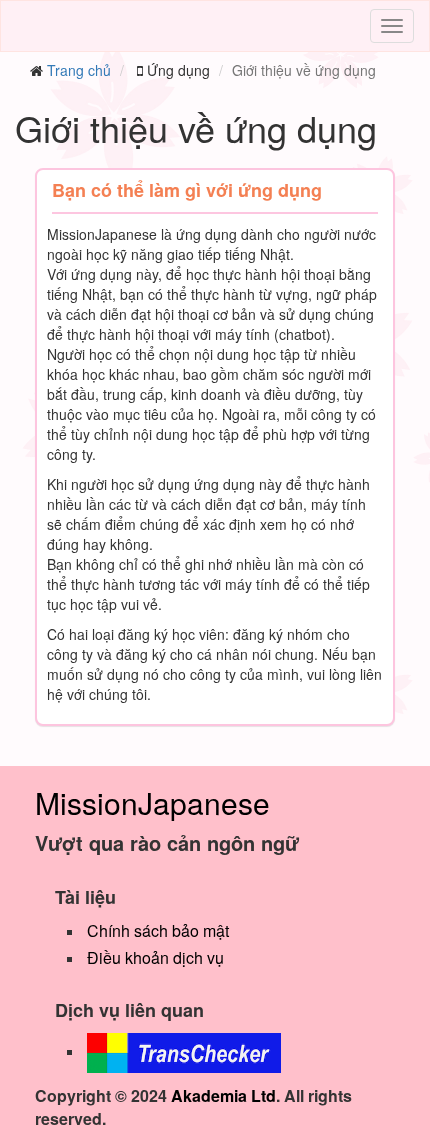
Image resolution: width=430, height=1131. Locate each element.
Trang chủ (79, 70)
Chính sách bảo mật (158, 930)
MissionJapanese (152, 802)
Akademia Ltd (223, 1095)
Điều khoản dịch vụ (155, 957)
